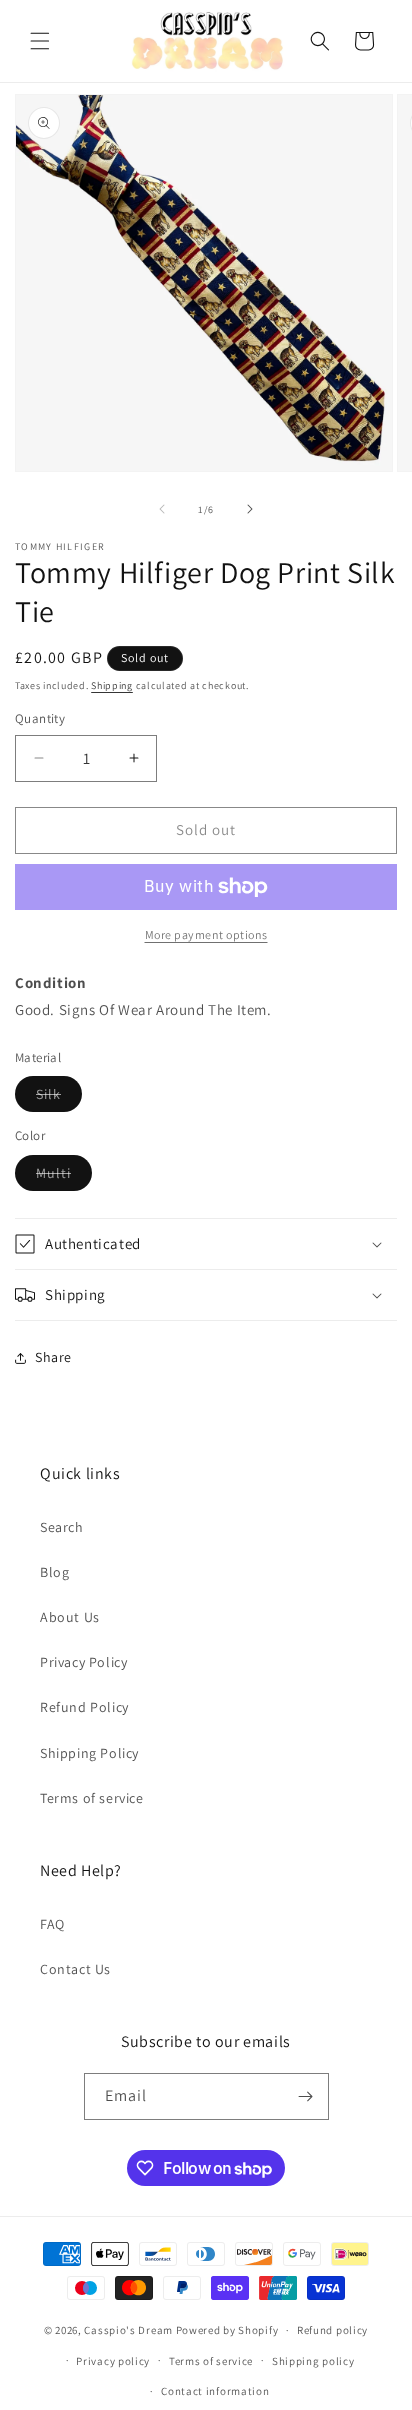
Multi (64, 1177)
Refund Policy (84, 1707)
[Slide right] (250, 509)
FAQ (52, 1924)
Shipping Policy (89, 1753)
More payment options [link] (206, 934)
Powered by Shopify (227, 2330)
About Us (70, 1617)
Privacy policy (113, 2361)
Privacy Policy (83, 1662)
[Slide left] (162, 509)
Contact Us (75, 1969)
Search (62, 1527)
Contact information (215, 2391)
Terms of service (92, 1798)
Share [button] (53, 1357)
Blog (54, 1572)
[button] (40, 41)
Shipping (112, 685)
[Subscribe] (306, 2096)
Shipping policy (313, 2361)
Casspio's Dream (128, 2330)
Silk (59, 1098)
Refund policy (332, 2330)
